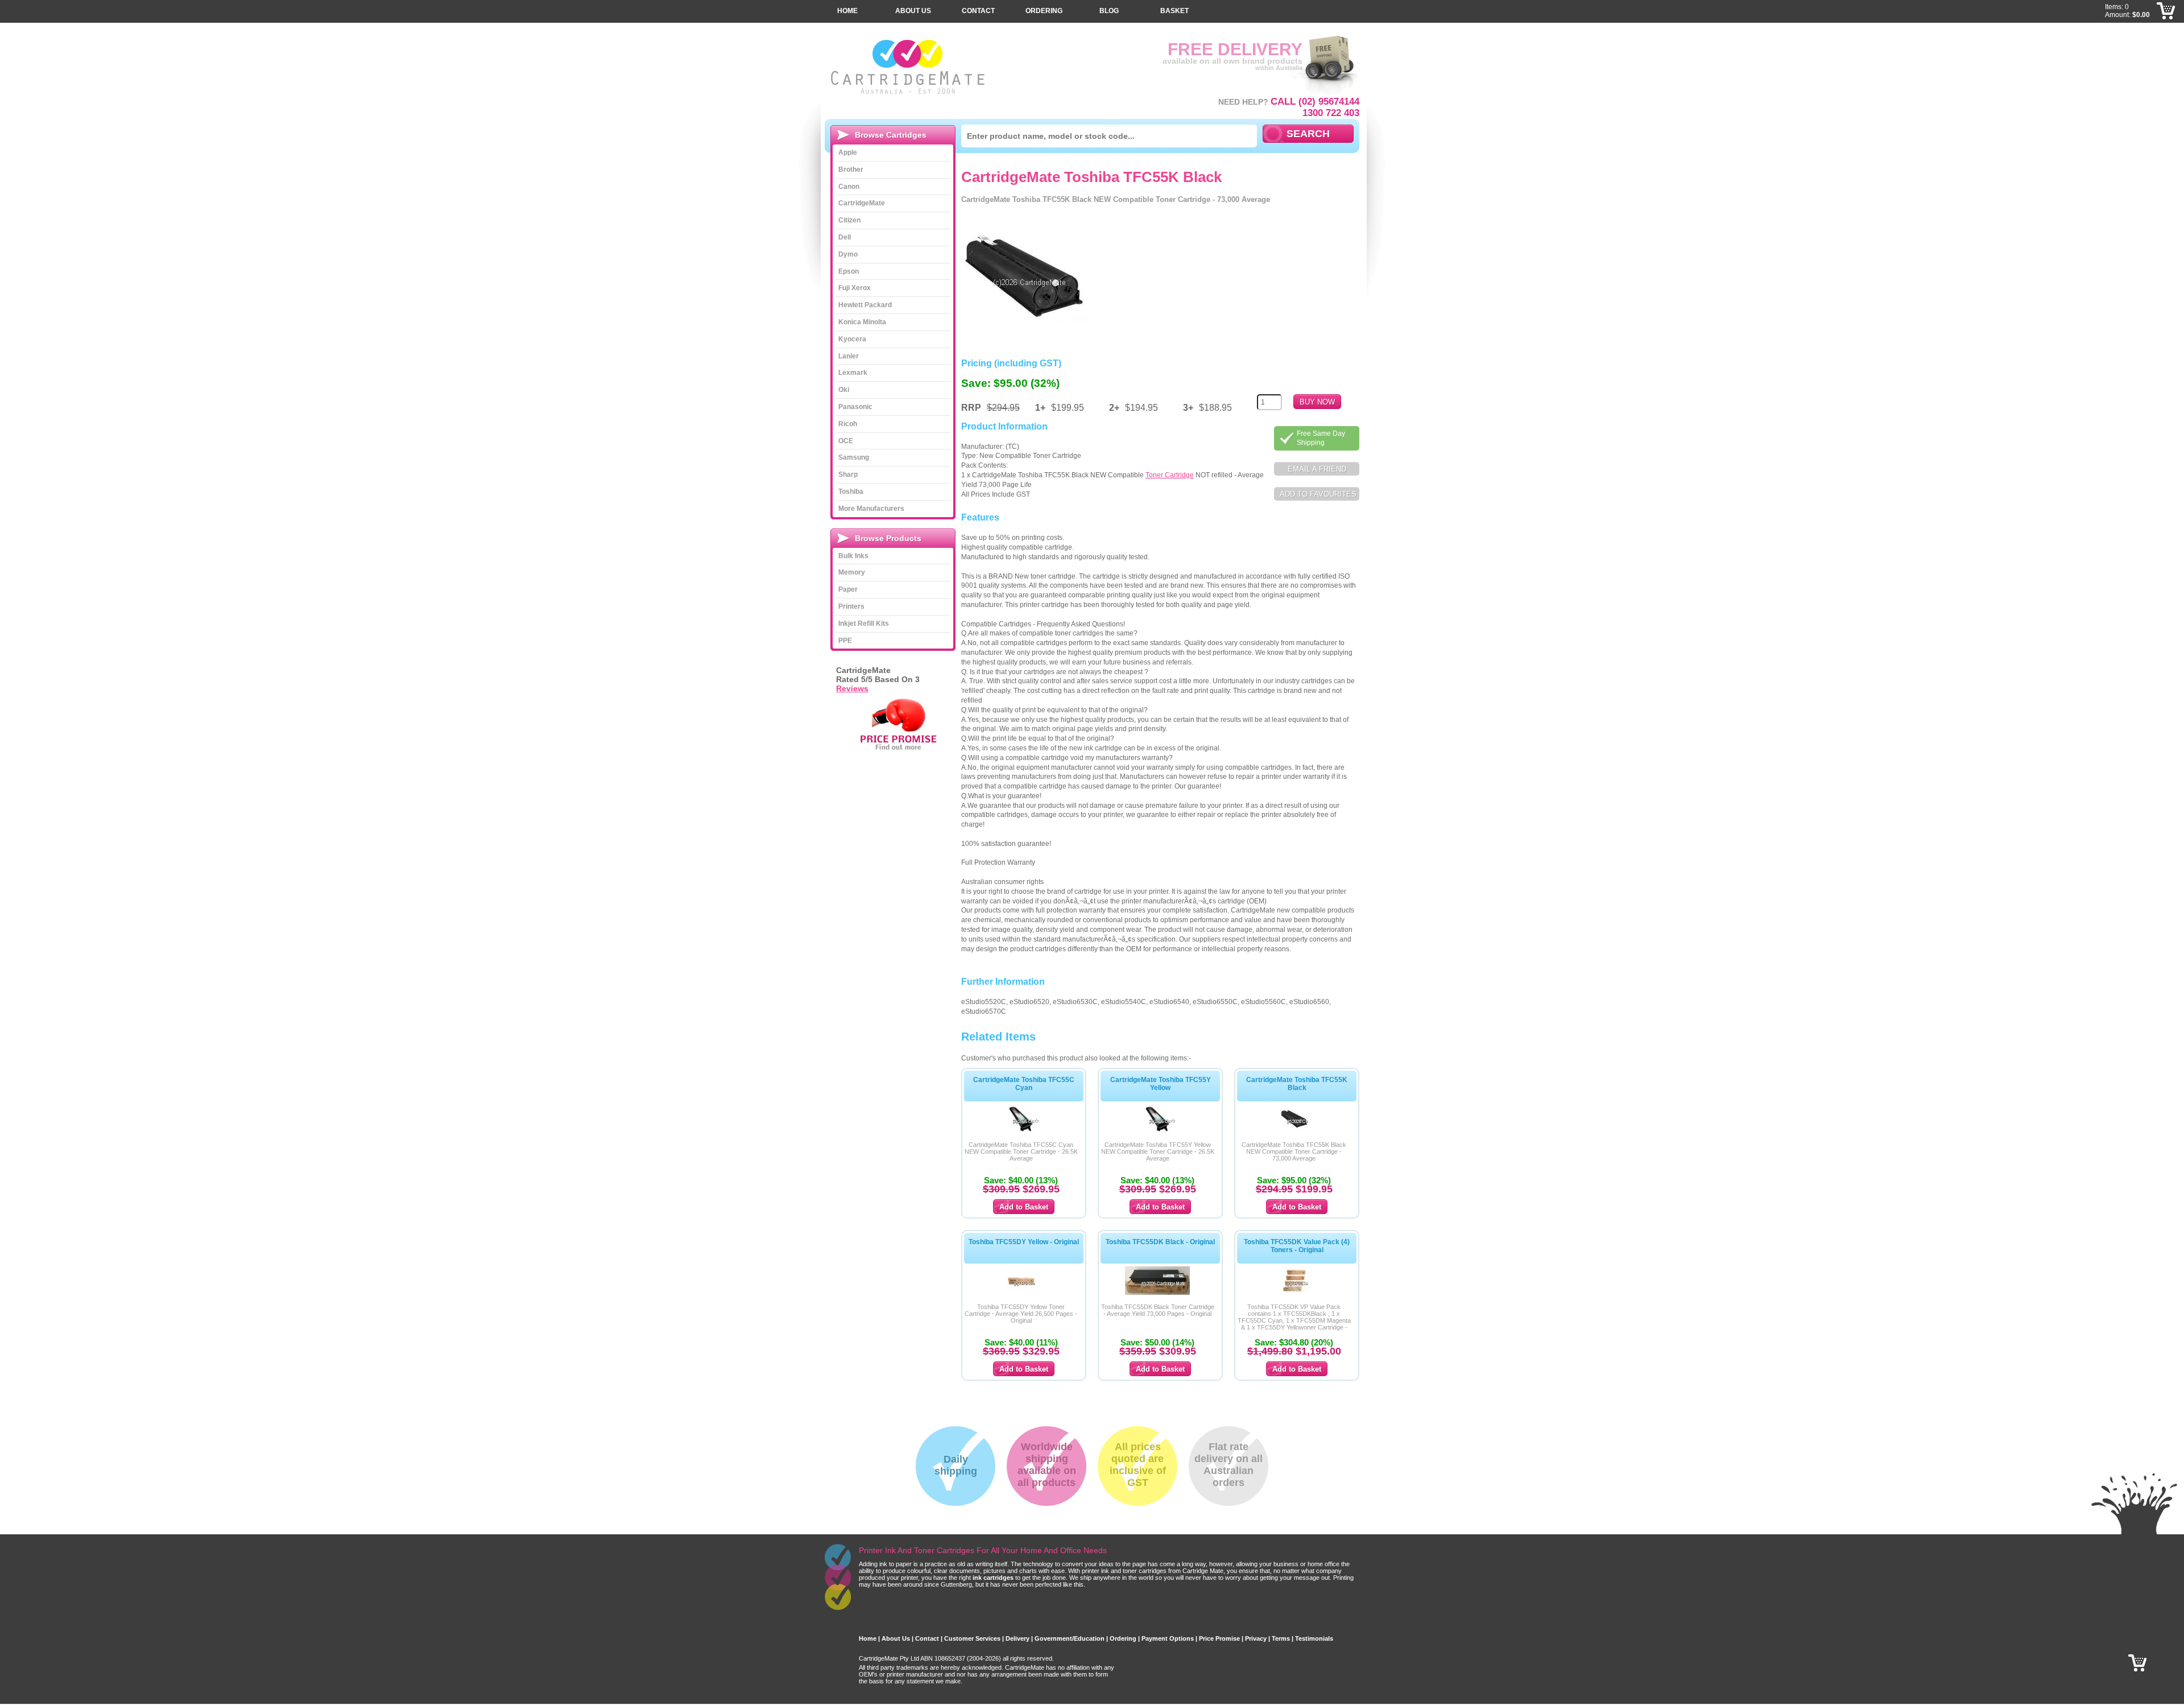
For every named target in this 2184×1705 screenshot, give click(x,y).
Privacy (1256, 1638)
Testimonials (1314, 1638)
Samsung (854, 457)
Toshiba (851, 492)
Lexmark (853, 373)
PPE (845, 641)
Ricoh (848, 424)
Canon (849, 187)
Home (847, 11)
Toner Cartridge (1170, 475)
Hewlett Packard (865, 305)
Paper (848, 589)
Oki (844, 390)
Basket (1174, 11)
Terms (1281, 1638)
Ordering (1044, 11)
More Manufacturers (871, 509)
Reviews (852, 688)
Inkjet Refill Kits (864, 624)
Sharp (848, 474)
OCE (846, 441)
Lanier (849, 356)
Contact (978, 11)
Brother (851, 170)
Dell (845, 237)
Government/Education (1070, 1638)
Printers (851, 606)
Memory (852, 572)
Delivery (1017, 1638)
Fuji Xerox (855, 288)
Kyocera (852, 339)
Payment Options (1168, 1638)
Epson (849, 271)
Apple (848, 152)
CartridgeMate (909, 67)
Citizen (849, 220)
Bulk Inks (853, 556)
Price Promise (1219, 1638)
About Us (913, 11)
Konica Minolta (862, 322)
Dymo (848, 254)
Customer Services (972, 1638)
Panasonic (855, 407)
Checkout (2166, 28)
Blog (1109, 11)
